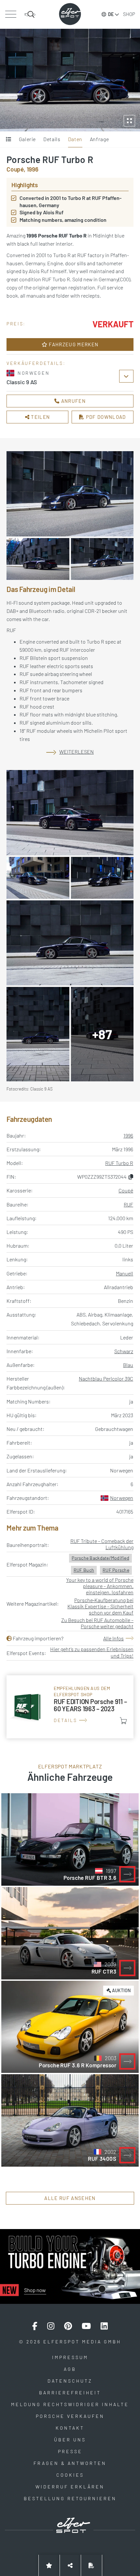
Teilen (40, 417)
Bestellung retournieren (70, 2498)
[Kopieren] (131, 1177)
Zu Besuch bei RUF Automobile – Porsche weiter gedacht (97, 1623)
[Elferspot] (70, 14)
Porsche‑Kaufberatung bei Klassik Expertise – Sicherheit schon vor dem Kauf (100, 1606)
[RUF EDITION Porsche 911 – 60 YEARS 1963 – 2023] (70, 1707)
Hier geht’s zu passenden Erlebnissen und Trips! (92, 1652)
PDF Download (105, 417)
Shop (129, 14)
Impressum (70, 2357)
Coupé (126, 1190)
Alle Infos (113, 1638)
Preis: (16, 324)
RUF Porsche (116, 1570)
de (111, 14)
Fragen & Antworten (70, 2463)
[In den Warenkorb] (123, 1721)
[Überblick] (9, 139)
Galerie (27, 139)
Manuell (125, 1273)
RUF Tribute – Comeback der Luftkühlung (102, 1544)
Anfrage (99, 139)
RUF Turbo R (119, 1163)
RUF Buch (84, 1570)
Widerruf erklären (70, 2487)
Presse (70, 2451)
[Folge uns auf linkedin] (104, 2326)
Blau (128, 1365)
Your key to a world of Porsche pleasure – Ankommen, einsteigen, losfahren (100, 1586)
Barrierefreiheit (70, 2393)
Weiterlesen (77, 752)
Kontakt (70, 2428)
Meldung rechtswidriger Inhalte (70, 2404)
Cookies (70, 2475)
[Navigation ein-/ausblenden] (11, 14)
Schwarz (124, 1351)
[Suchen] (30, 14)
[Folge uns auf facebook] (35, 2326)
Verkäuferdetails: (36, 363)
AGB (70, 2369)
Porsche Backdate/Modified (100, 1558)
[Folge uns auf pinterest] (68, 2326)
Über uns (70, 2440)
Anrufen (73, 401)
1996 (128, 1135)
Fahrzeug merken (73, 344)
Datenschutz (70, 2381)
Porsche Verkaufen (70, 2416)
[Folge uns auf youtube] (86, 2326)
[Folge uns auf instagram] (51, 2326)
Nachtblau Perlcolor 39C (106, 1378)
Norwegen (122, 1498)
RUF (128, 1204)
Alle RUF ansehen (70, 2198)
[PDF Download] (91, 2565)
